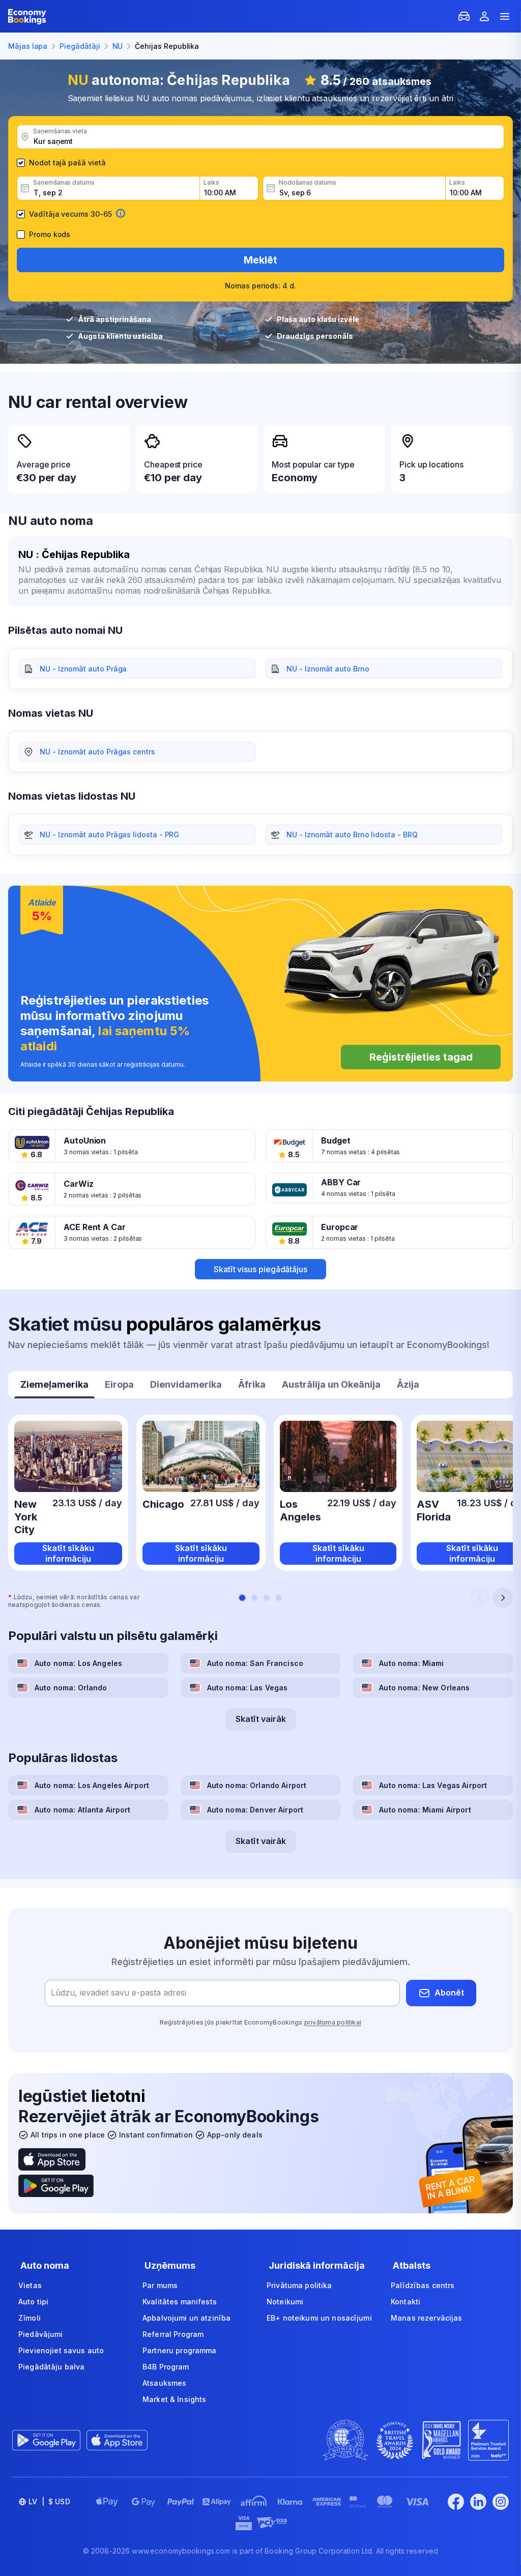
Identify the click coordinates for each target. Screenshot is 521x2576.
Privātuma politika (299, 2285)
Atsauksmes (164, 2383)
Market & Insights (174, 2399)
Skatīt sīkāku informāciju (68, 1553)
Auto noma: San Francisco (255, 1663)
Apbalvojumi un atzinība (186, 2318)
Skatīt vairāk (261, 1719)
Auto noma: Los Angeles (78, 1663)
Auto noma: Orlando (71, 1688)
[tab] (54, 1386)
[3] (267, 1598)
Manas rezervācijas (427, 2318)
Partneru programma (180, 2350)
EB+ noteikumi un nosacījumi (319, 2318)
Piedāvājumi (41, 2334)
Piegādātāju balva (51, 2367)
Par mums (160, 2285)
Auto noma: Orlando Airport (257, 1785)
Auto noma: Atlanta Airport (83, 1810)
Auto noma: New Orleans (424, 1688)
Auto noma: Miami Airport (425, 1810)
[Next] (503, 1598)
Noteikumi (285, 2302)
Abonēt (449, 1993)
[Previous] (480, 1598)
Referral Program (173, 2334)
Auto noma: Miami (411, 1663)
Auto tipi (33, 2302)
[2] (254, 1598)
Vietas (30, 2285)
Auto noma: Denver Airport (255, 1810)
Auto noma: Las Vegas (248, 1688)
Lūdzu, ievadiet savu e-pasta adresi (119, 1993)
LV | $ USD (49, 2501)
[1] (242, 1598)
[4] (279, 1598)
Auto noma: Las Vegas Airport (433, 1785)
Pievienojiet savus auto (61, 2350)
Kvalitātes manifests (180, 2302)
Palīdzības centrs (423, 2285)
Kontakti (406, 2302)
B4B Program (166, 2367)
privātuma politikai (333, 2022)
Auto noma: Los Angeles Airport (92, 1785)
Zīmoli (30, 2318)
